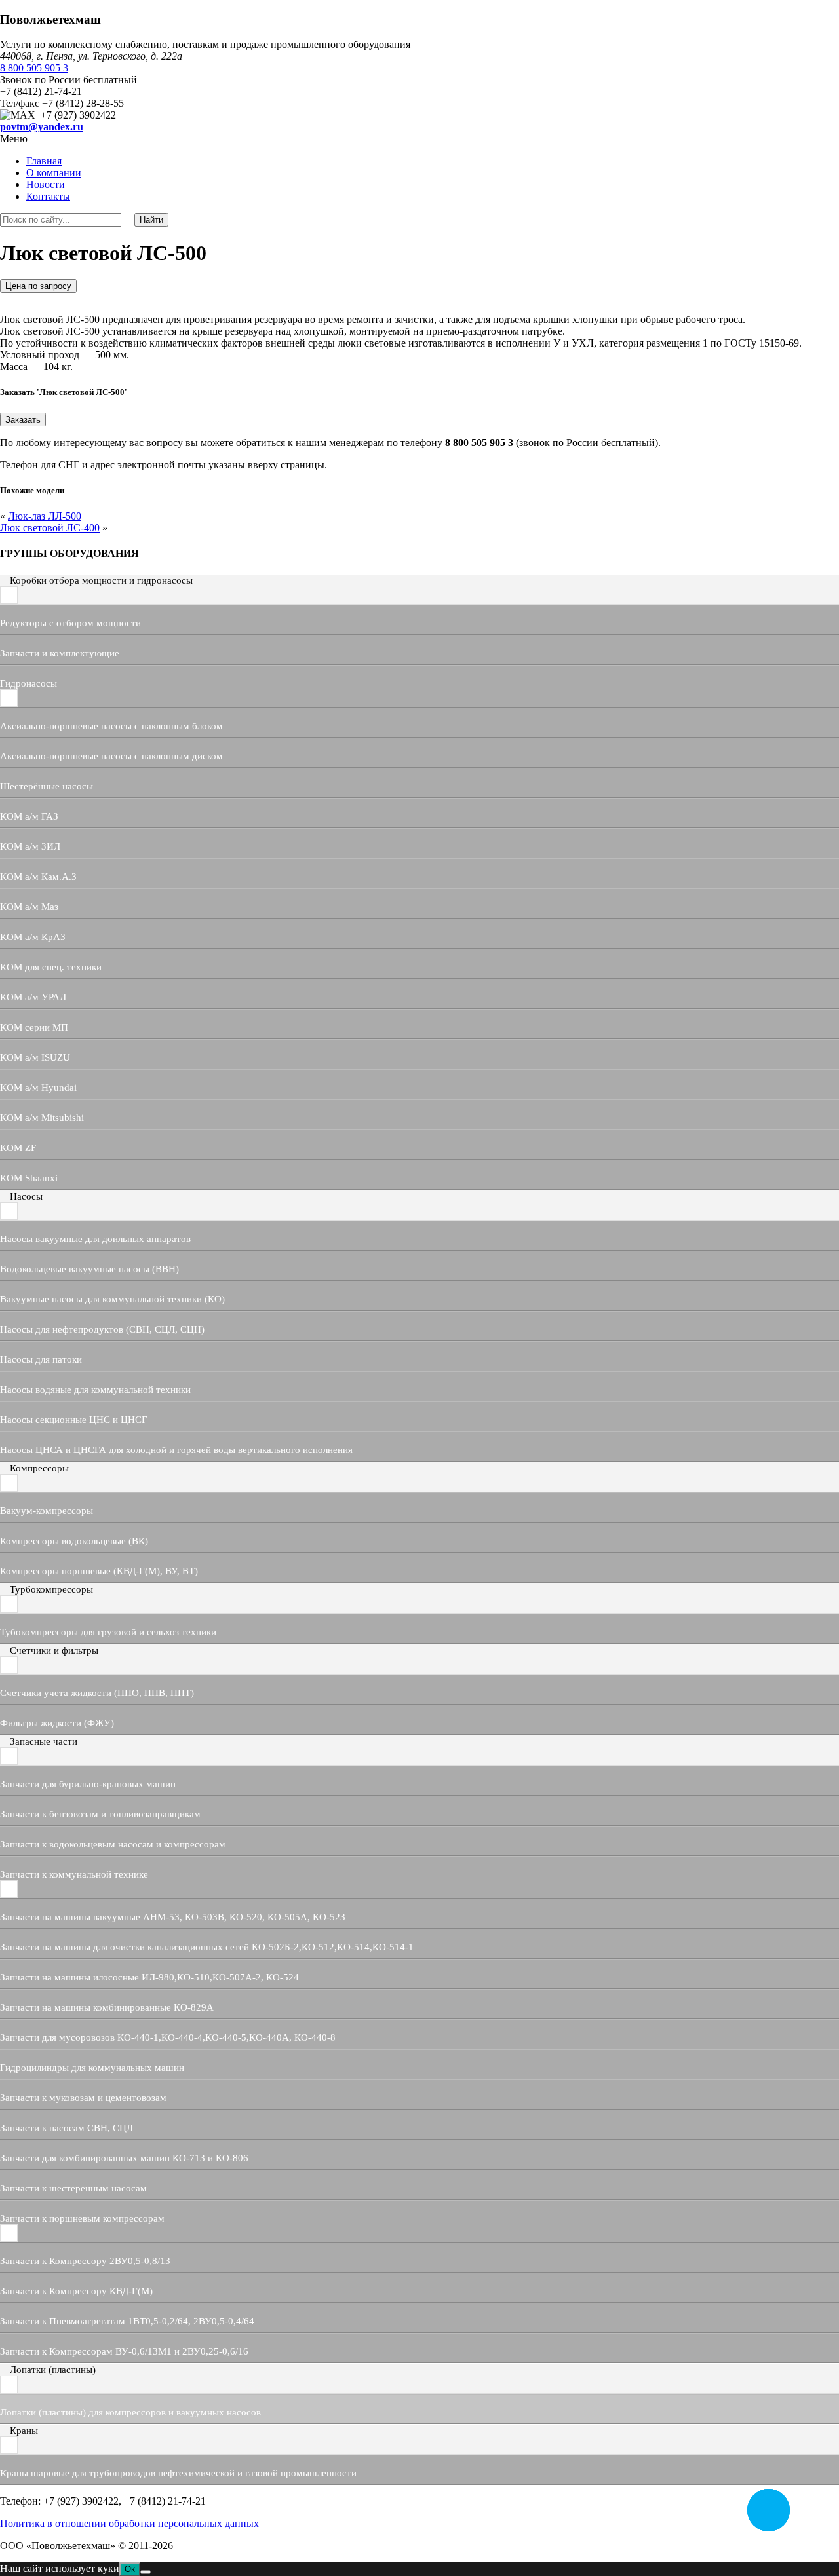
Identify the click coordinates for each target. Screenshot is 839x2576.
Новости (46, 184)
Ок (130, 2569)
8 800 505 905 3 (34, 68)
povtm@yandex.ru (42, 127)
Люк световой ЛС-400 (50, 528)
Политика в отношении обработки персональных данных (129, 2523)
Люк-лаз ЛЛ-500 (45, 516)
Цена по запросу (38, 286)
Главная (44, 161)
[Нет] (146, 2572)
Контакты (48, 196)
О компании (54, 173)
